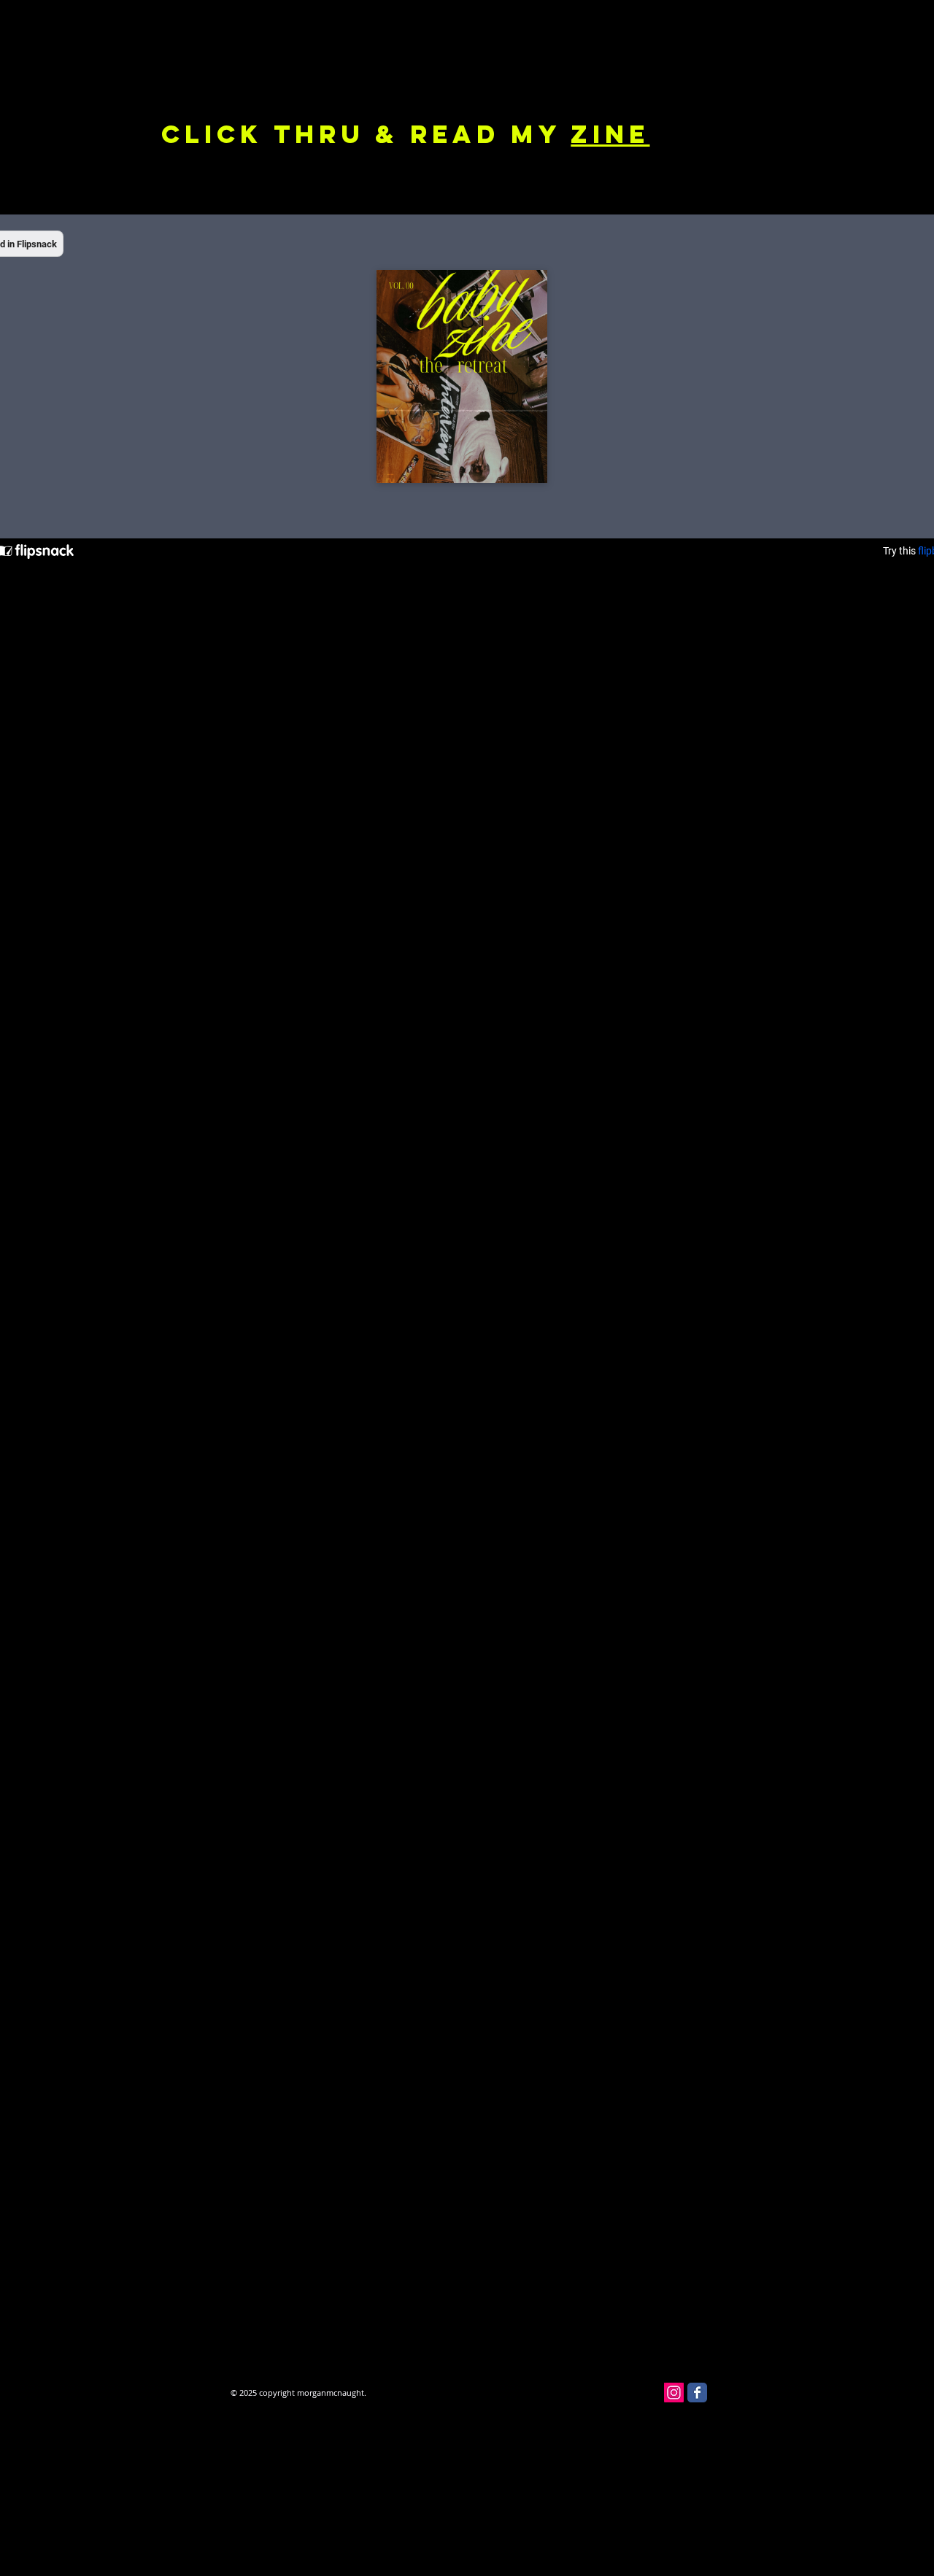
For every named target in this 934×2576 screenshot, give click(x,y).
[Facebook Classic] (697, 2393)
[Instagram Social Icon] (674, 2393)
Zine (610, 134)
